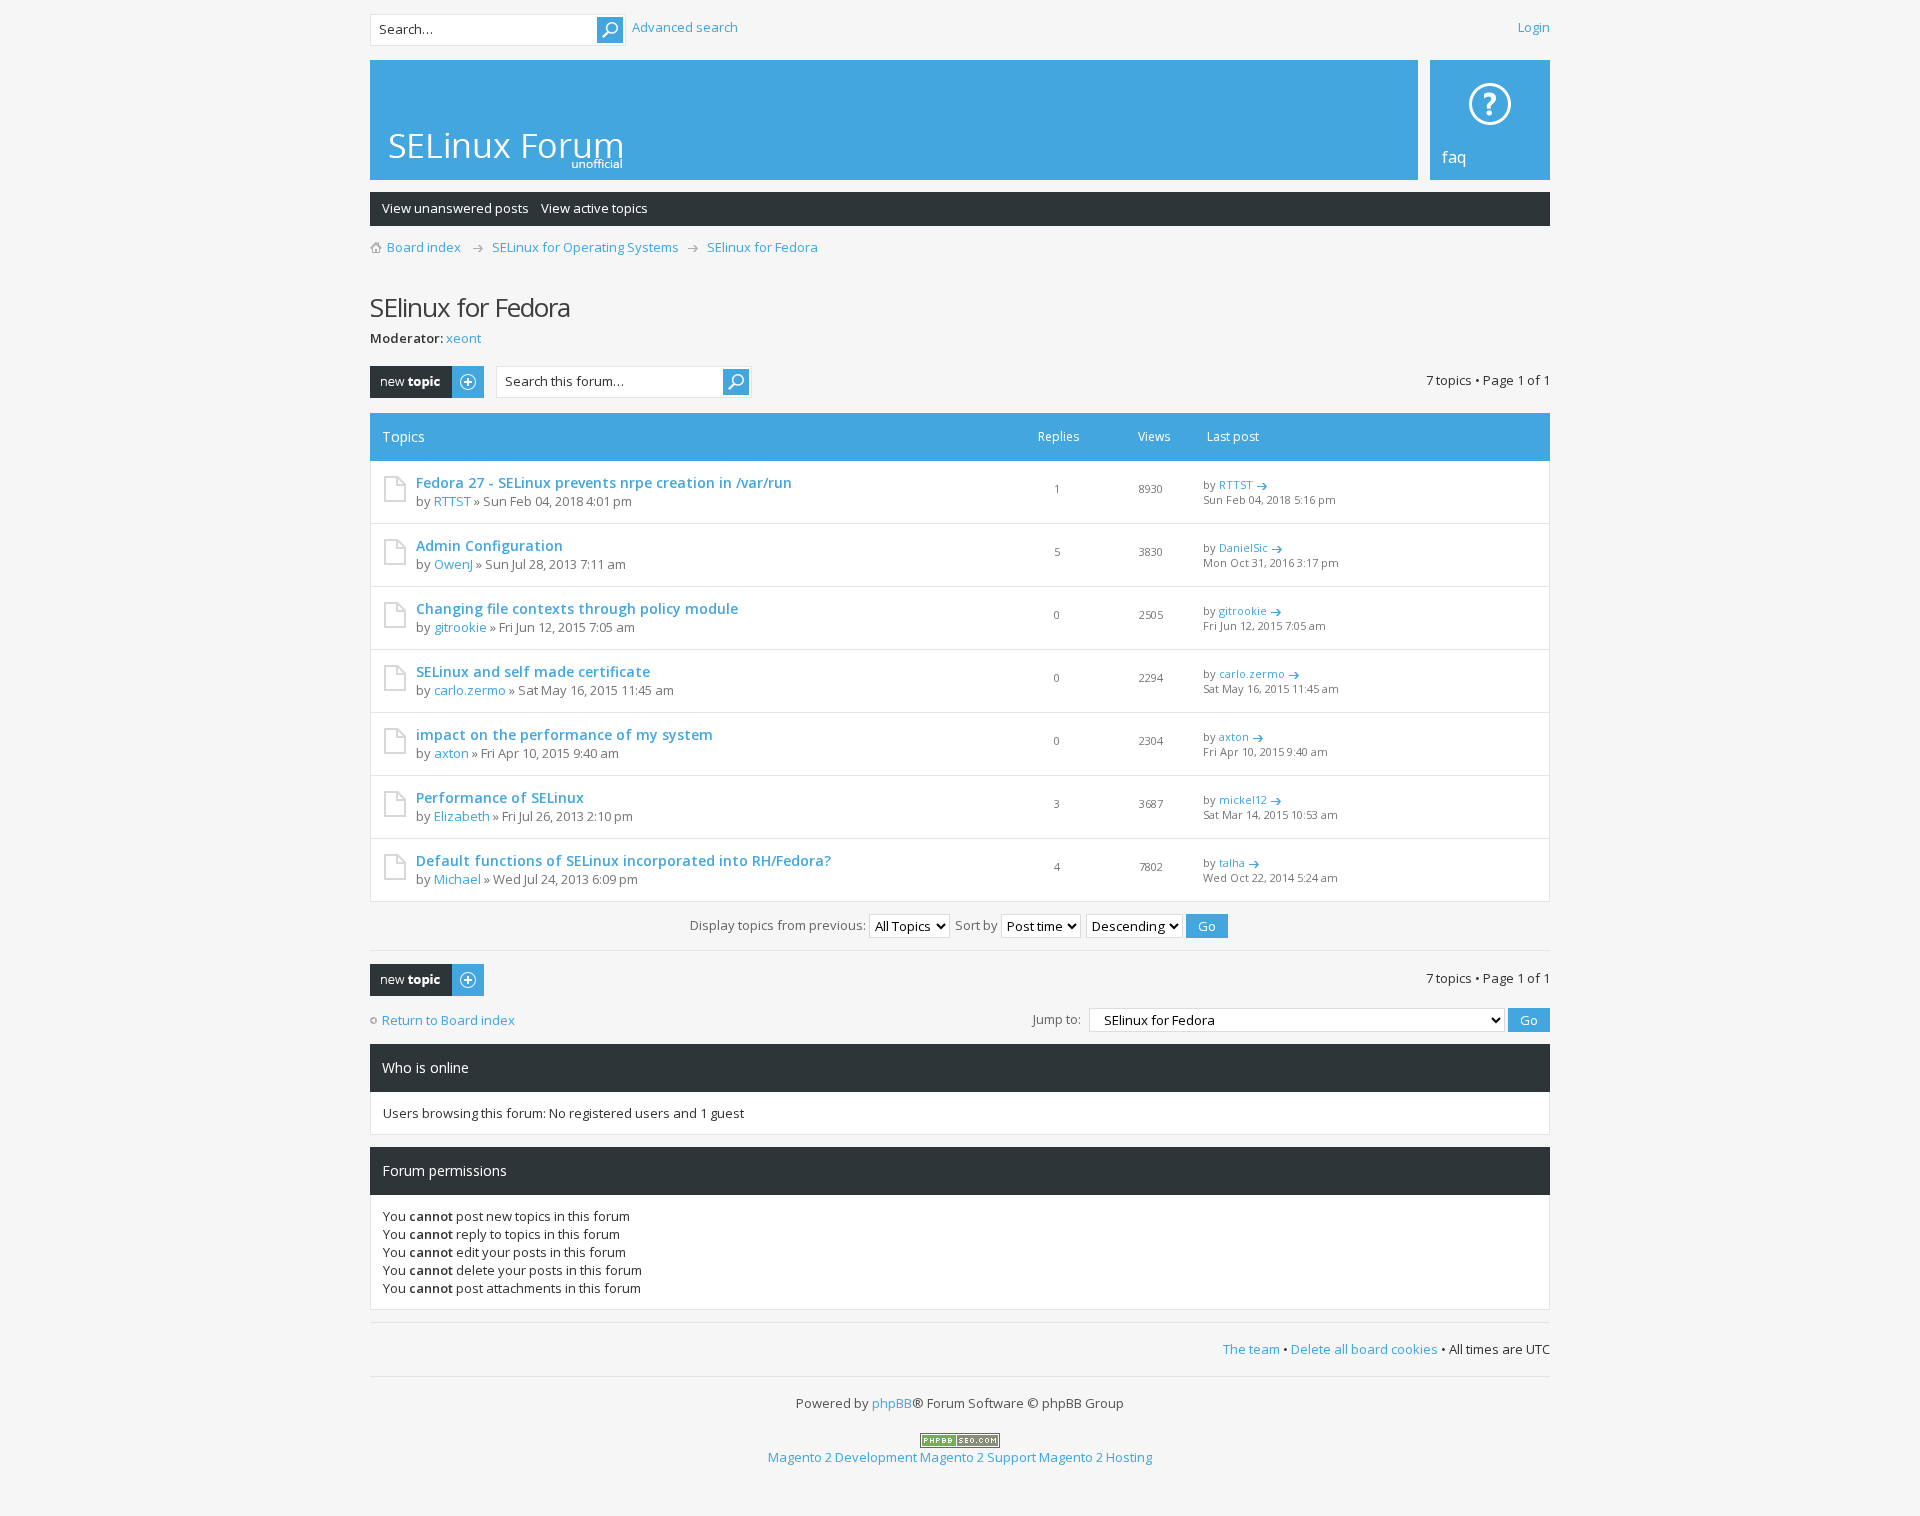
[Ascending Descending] (1158, 925)
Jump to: (1057, 1019)
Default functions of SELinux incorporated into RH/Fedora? (623, 860)
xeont (463, 338)
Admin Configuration (489, 545)
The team (1251, 1349)
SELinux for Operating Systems (585, 247)
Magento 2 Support (978, 1457)
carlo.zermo (470, 690)
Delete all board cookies (1364, 1349)
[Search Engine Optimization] (960, 1439)
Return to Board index (448, 1020)
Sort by (978, 925)
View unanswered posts (455, 208)
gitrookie (460, 627)
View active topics (594, 208)
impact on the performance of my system (564, 734)
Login (1534, 27)
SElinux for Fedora (762, 247)
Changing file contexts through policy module (577, 608)
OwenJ (453, 564)
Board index (424, 247)
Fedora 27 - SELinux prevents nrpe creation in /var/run (604, 482)
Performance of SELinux (500, 797)
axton (451, 753)
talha (1232, 862)
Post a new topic (419, 375)
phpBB (892, 1403)
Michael (457, 879)
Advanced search (685, 27)
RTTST (452, 501)
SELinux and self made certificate (533, 671)
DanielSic (1243, 547)
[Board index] (507, 150)
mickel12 (1243, 799)
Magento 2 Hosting (1095, 1457)
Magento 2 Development (842, 1457)
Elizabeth (462, 816)
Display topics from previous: (779, 925)
